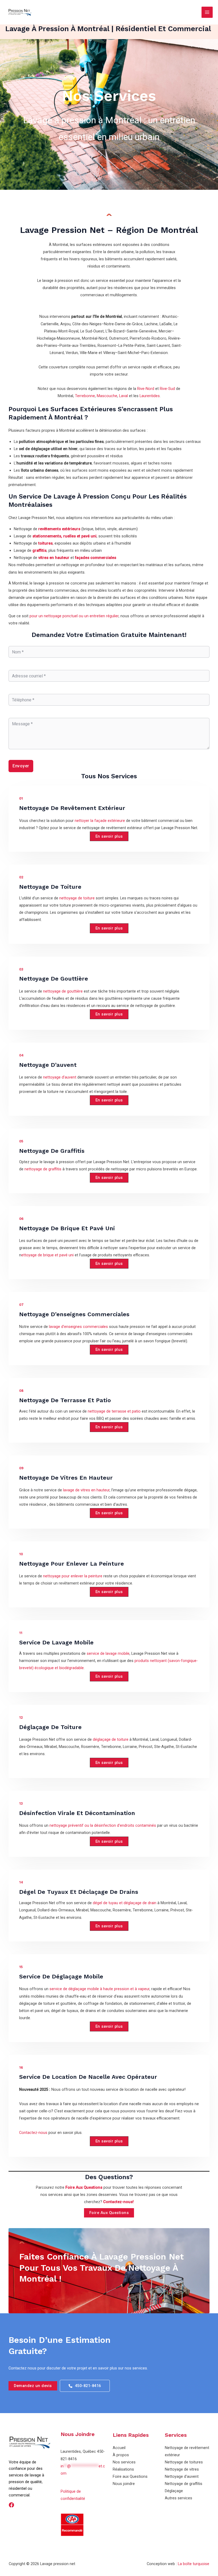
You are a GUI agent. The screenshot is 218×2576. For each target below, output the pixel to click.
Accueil (119, 2448)
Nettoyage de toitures (184, 2462)
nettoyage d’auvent (60, 1077)
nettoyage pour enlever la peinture (73, 1576)
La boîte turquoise (194, 2564)
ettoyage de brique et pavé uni (47, 1255)
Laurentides (150, 396)
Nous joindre (124, 2484)
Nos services (124, 2462)
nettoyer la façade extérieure (99, 821)
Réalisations (123, 2469)
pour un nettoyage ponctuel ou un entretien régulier (74, 616)
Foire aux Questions (130, 2476)
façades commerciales (96, 558)
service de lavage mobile (108, 1653)
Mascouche (107, 396)
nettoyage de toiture (77, 898)
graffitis (39, 550)
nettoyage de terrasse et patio (114, 1411)
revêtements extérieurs (59, 529)
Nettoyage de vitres (182, 2469)
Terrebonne (85, 396)
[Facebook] (11, 2505)
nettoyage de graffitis (43, 1169)
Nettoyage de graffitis (184, 2484)
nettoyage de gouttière (63, 991)
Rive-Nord (146, 389)
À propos (121, 2455)
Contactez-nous (33, 2133)
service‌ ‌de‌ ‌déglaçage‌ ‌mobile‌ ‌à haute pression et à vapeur (99, 1989)
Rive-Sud (167, 389)
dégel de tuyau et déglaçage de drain (125, 1903)
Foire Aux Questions (84, 2187)
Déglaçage (174, 2491)
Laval (123, 396)
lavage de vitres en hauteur (86, 1490)
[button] (109, 836)
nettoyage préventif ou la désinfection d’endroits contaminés (103, 1825)
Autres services (179, 2498)
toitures (45, 543)
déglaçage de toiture (111, 1739)
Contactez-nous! (118, 2202)
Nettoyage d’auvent (182, 2476)
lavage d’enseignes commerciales (78, 1327)
